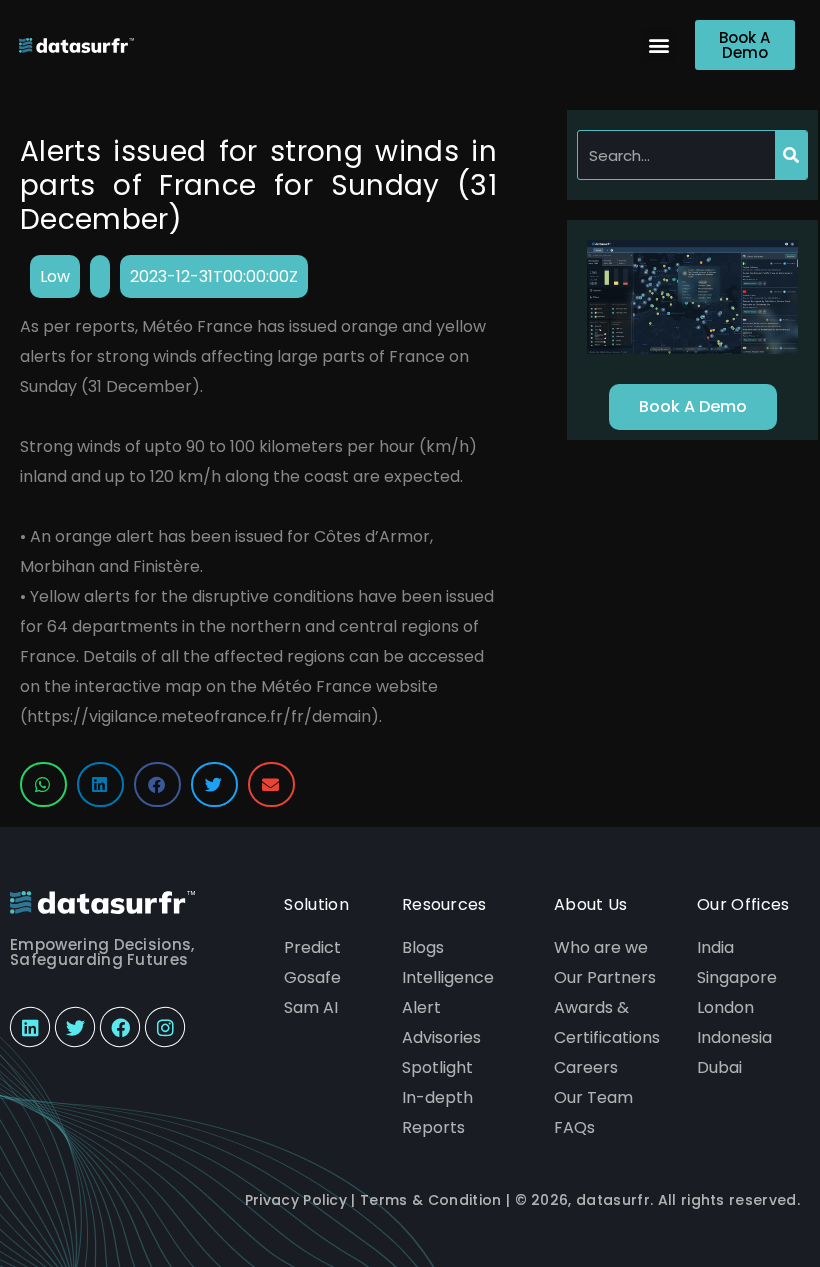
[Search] (791, 155)
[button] (658, 45)
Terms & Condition (430, 1200)
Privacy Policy (296, 1200)
